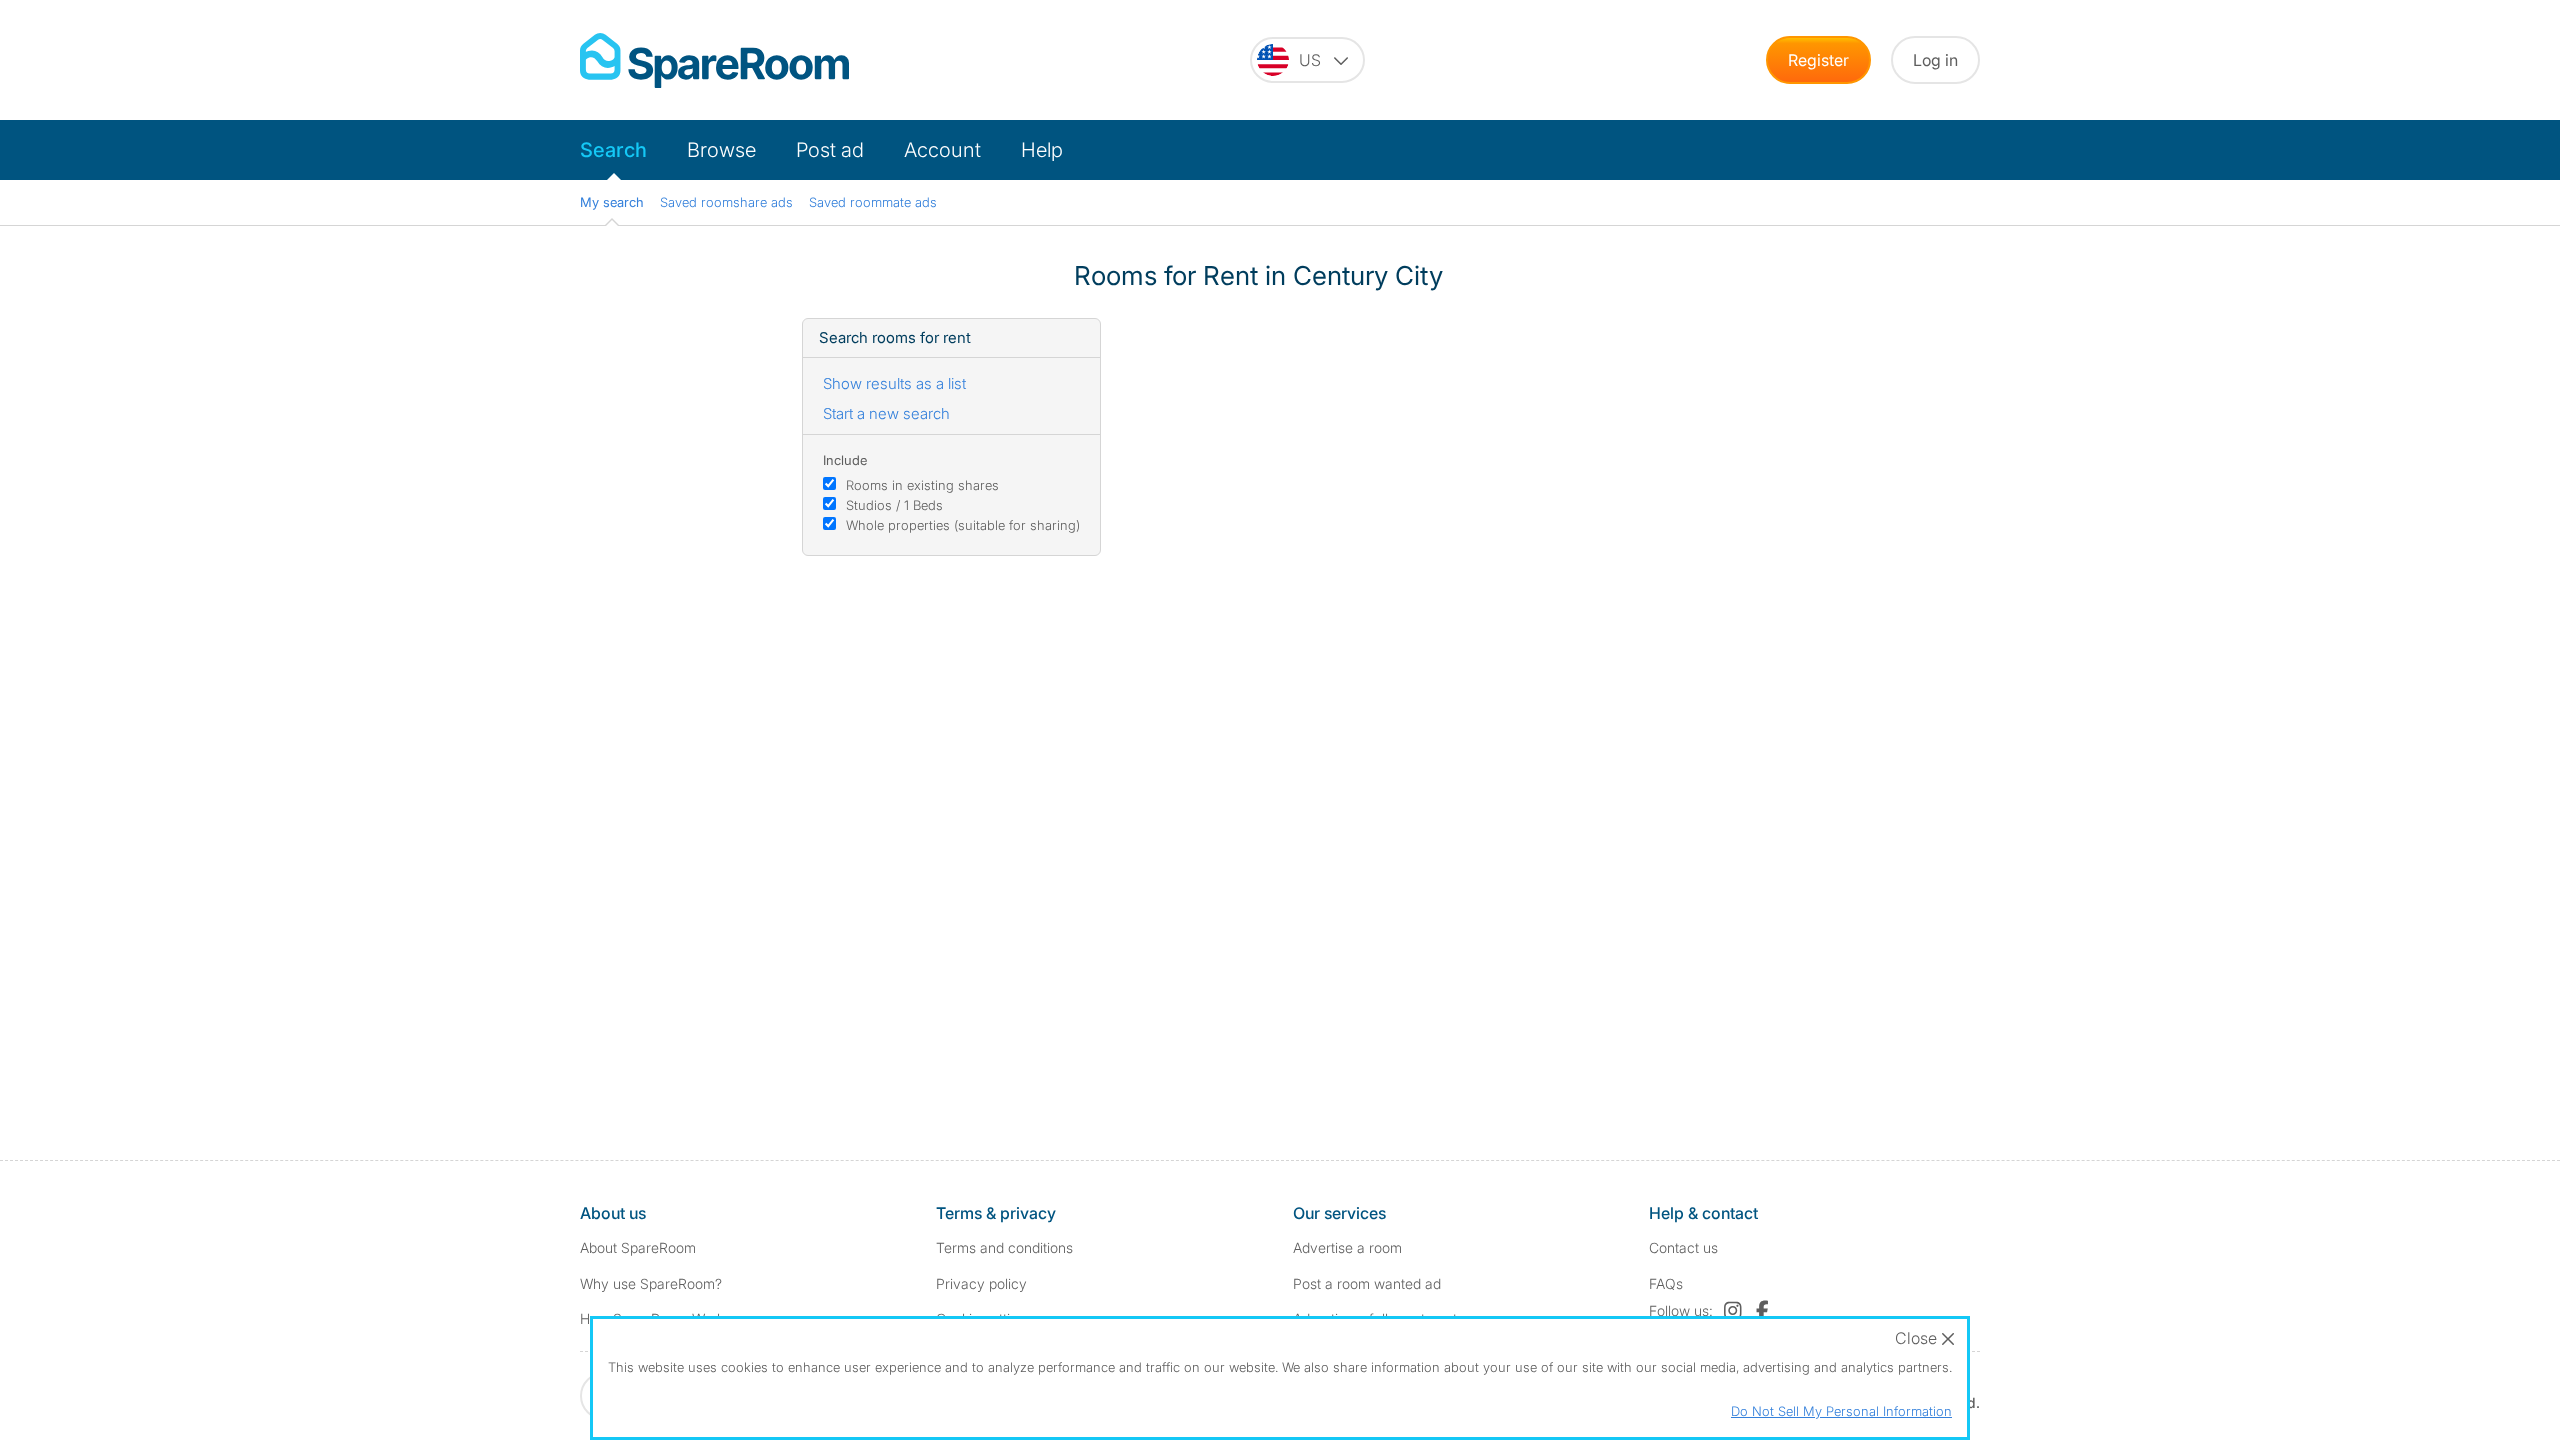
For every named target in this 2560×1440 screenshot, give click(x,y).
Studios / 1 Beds (894, 505)
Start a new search (886, 413)
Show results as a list (894, 383)
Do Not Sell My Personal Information (1841, 1411)
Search (613, 150)
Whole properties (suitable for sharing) (963, 525)
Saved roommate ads (873, 202)
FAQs (1666, 1283)
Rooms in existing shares (922, 485)
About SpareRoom (638, 1247)
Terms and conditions (1004, 1247)
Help (1042, 150)
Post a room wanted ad (1367, 1283)
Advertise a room (1347, 1247)
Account (942, 150)
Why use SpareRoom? (651, 1283)
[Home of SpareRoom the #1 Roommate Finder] (714, 60)
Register (1818, 60)
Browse (721, 150)
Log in (1935, 60)
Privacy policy (981, 1283)
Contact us (1683, 1247)
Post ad (830, 150)
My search (612, 202)
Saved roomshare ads (726, 202)
